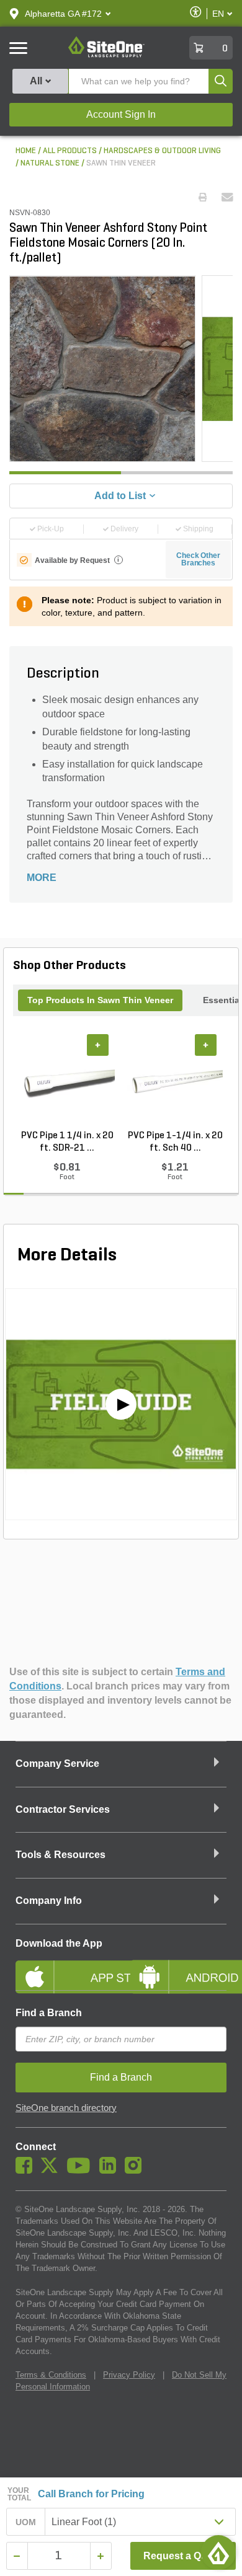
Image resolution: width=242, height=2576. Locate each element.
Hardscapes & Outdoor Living (162, 151)
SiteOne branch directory (66, 2108)
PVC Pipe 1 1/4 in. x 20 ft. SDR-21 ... (67, 1142)
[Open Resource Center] (218, 2552)
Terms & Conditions (51, 2375)
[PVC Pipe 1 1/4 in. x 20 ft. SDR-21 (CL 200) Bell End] (67, 1082)
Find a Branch (49, 2013)
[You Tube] (82, 2171)
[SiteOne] (106, 55)
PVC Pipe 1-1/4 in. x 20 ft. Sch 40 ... (175, 1142)
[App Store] (64, 1967)
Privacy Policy (129, 2375)
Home (26, 151)
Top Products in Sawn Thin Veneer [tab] (100, 1000)
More (42, 878)
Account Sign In (121, 114)
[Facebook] (27, 2171)
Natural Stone (50, 163)
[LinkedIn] (111, 2171)
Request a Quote (183, 2556)
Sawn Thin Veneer (121, 163)
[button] (63, 14)
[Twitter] (52, 2171)
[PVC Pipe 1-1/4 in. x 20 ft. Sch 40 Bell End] (175, 1082)
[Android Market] (178, 1967)
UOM (26, 2522)
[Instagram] (136, 2171)
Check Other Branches (198, 559)
